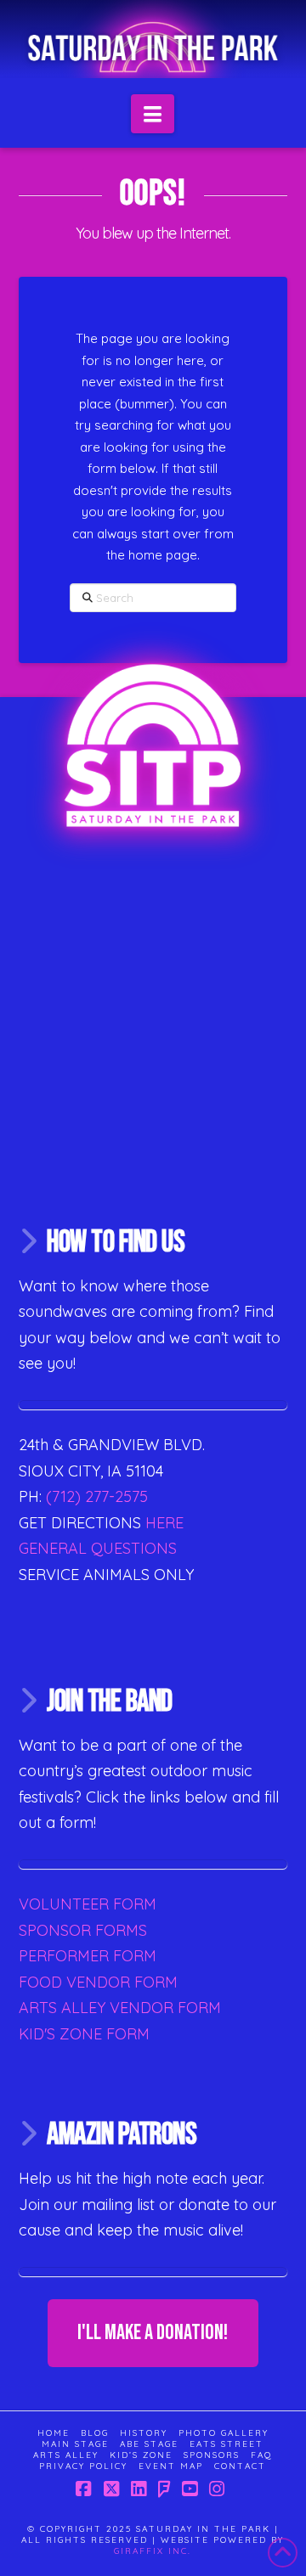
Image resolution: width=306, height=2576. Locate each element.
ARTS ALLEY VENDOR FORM (120, 2008)
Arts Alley (66, 2455)
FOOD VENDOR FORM (98, 1982)
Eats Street (227, 2444)
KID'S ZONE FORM (84, 2034)
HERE (164, 1523)
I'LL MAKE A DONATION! (153, 2333)
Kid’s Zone (141, 2455)
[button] (153, 114)
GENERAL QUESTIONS (98, 1548)
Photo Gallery (224, 2433)
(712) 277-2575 (95, 1496)
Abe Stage (149, 2444)
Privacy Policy (83, 2466)
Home (54, 2433)
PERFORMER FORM (88, 1956)
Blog (95, 2433)
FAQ (261, 2455)
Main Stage (75, 2444)
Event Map (171, 2466)
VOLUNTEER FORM (88, 1904)
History (144, 2433)
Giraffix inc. (153, 2551)
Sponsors (212, 2455)
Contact (240, 2466)
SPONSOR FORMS (83, 1930)
